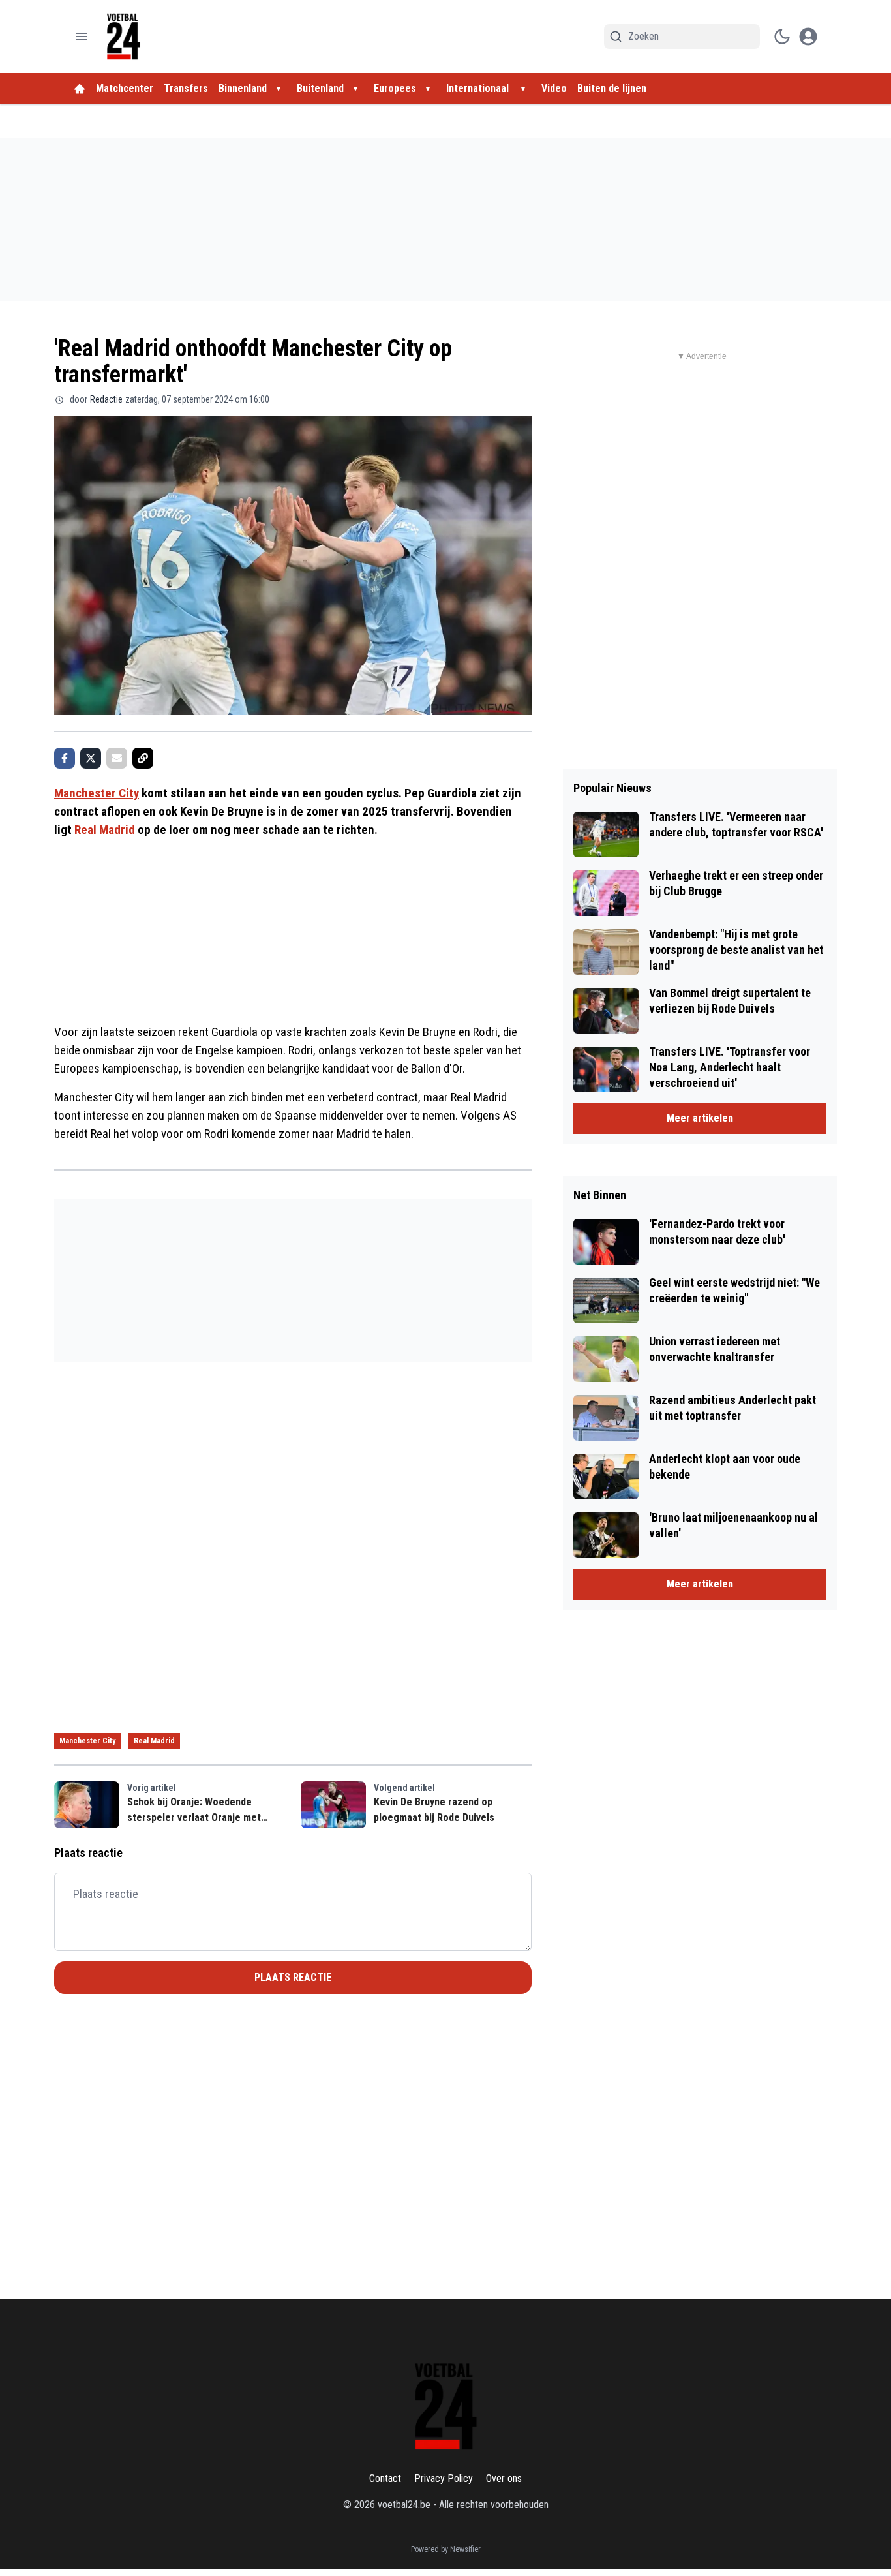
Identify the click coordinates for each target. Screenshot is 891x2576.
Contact (385, 2478)
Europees (395, 88)
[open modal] (808, 37)
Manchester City (97, 793)
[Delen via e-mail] (117, 758)
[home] (80, 89)
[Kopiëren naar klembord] (143, 758)
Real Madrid (105, 830)
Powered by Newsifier (446, 2549)
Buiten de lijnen (612, 88)
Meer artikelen (700, 1118)
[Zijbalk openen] (82, 37)
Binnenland (243, 88)
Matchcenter (125, 88)
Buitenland (320, 88)
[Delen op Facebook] (65, 758)
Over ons (504, 2478)
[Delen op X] (91, 758)
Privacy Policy (444, 2478)
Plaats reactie (293, 1977)
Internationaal (479, 88)
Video (554, 88)
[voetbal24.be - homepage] (123, 37)
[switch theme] (782, 37)
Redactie (106, 399)
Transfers (186, 88)
